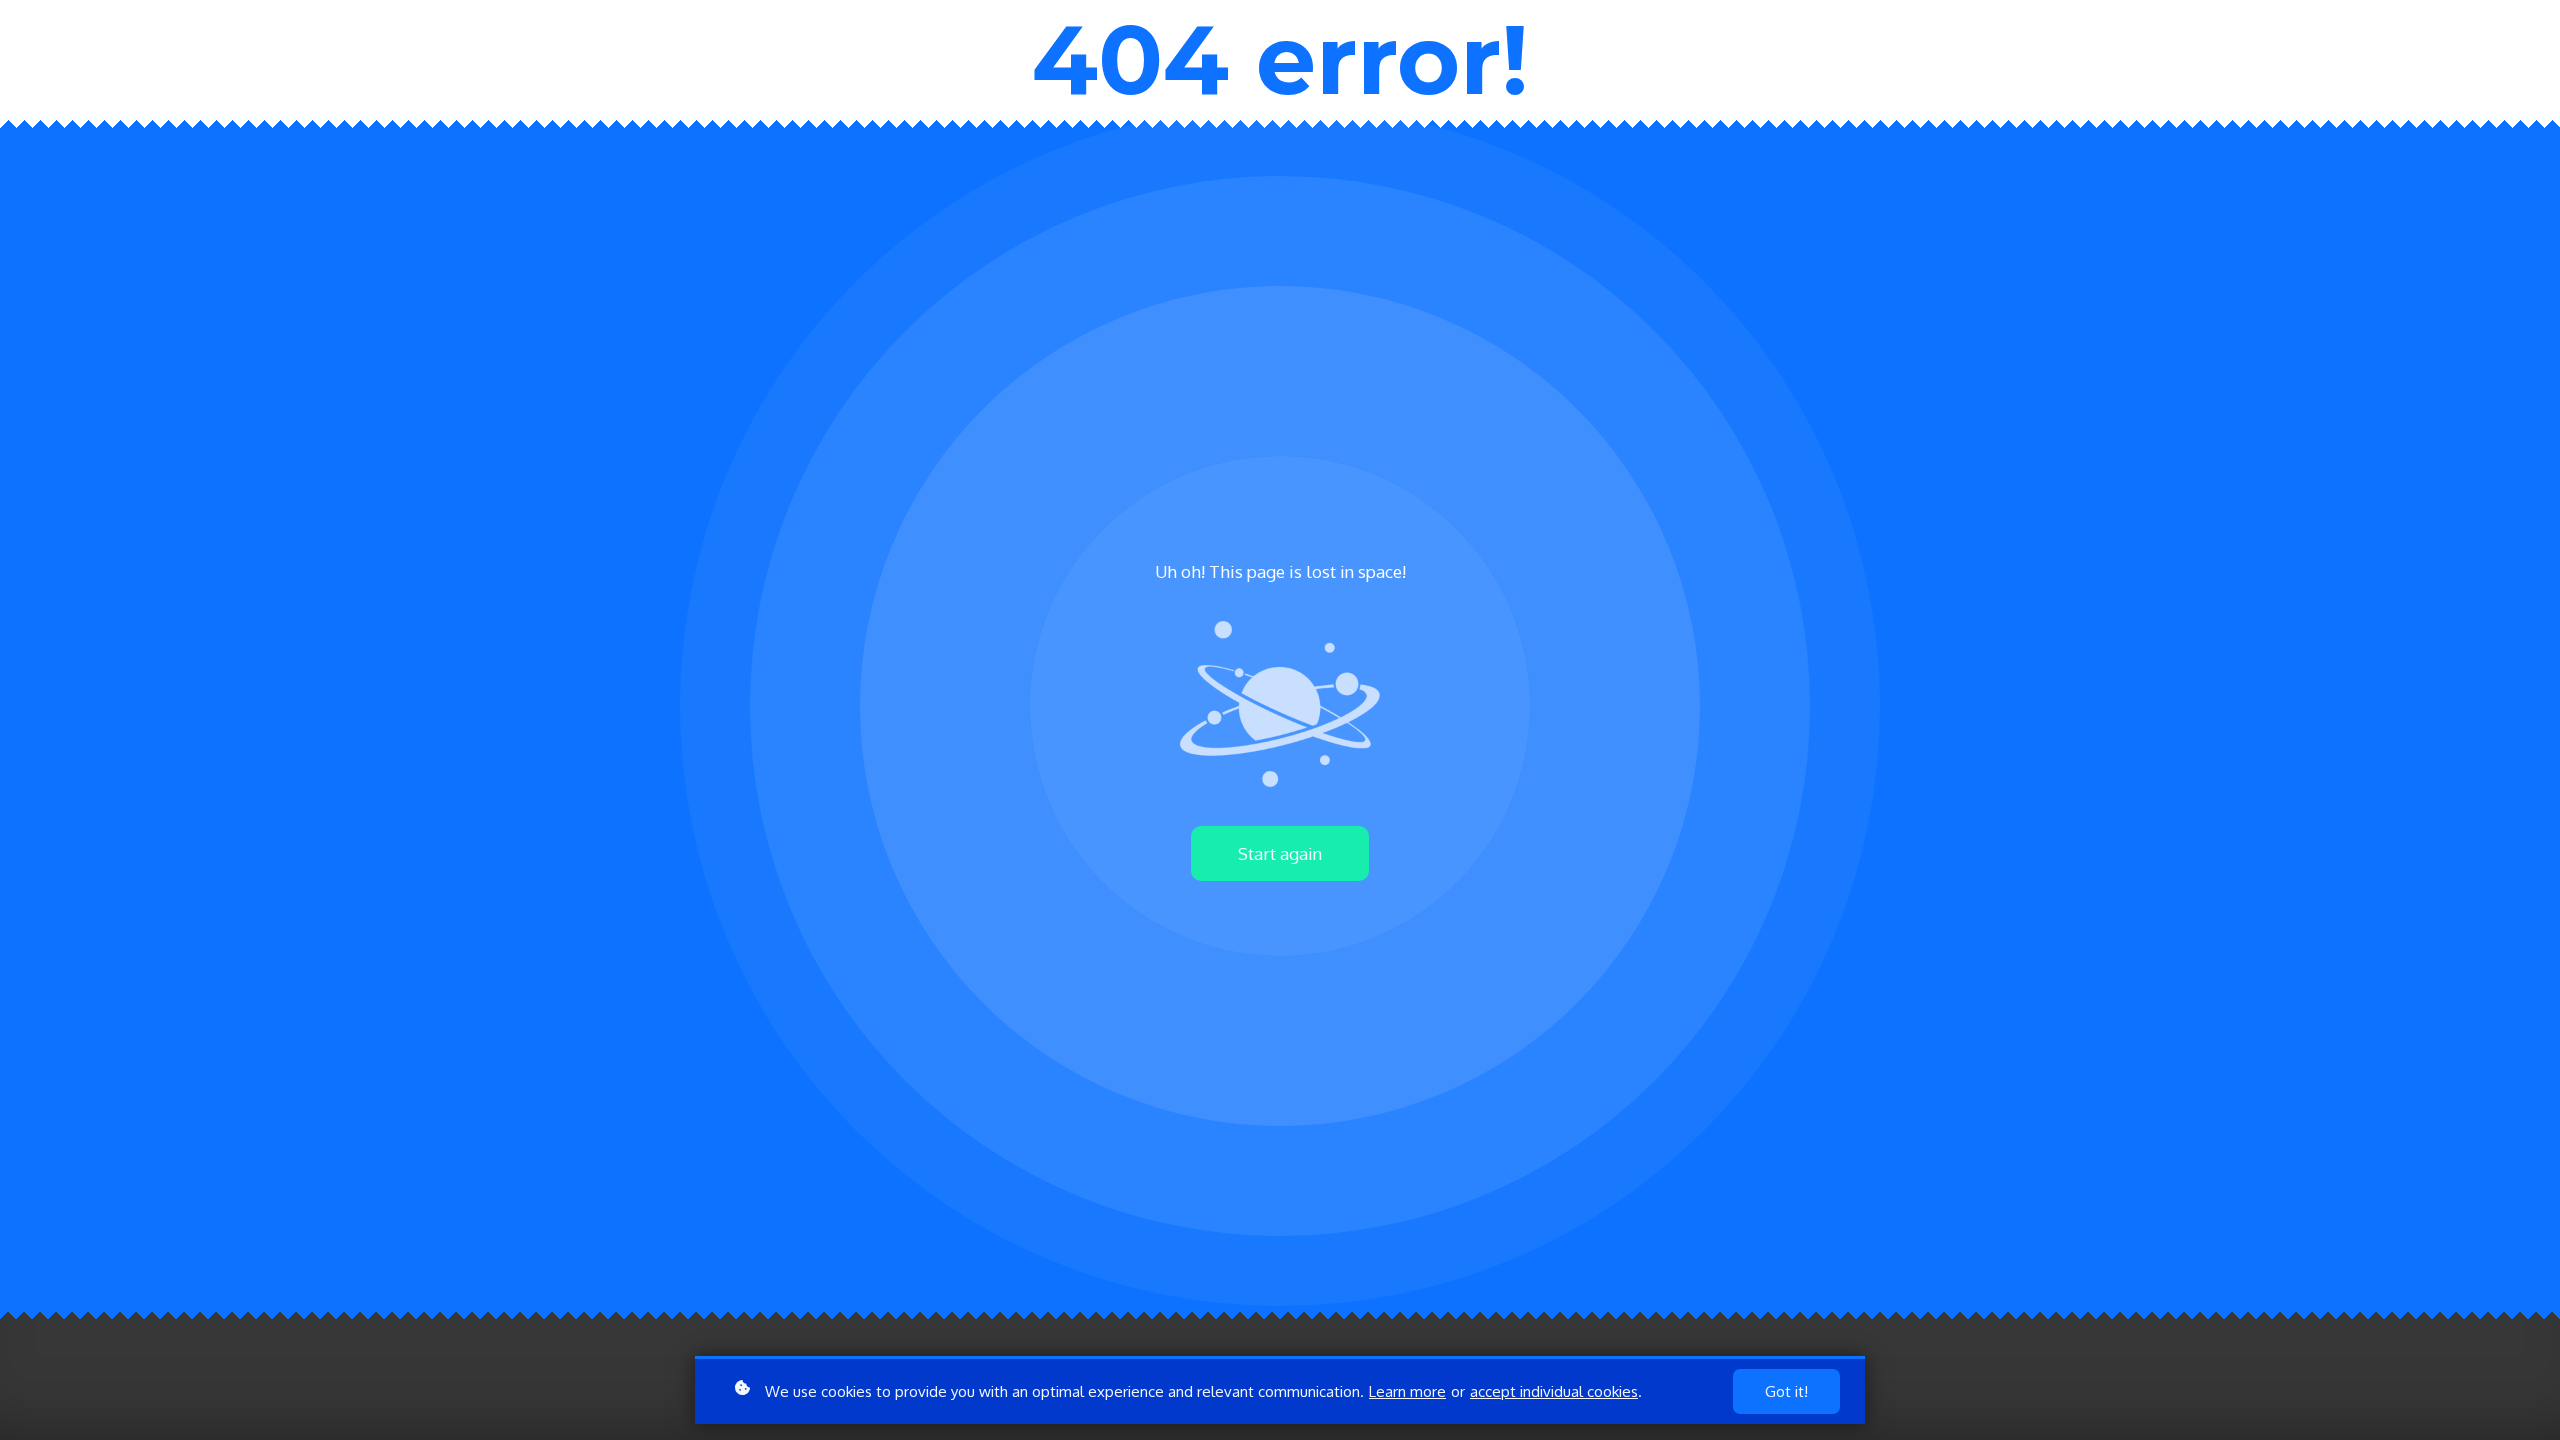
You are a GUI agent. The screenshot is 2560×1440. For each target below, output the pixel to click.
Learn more (1407, 1391)
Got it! (1786, 1391)
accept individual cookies (1554, 1391)
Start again (1280, 853)
